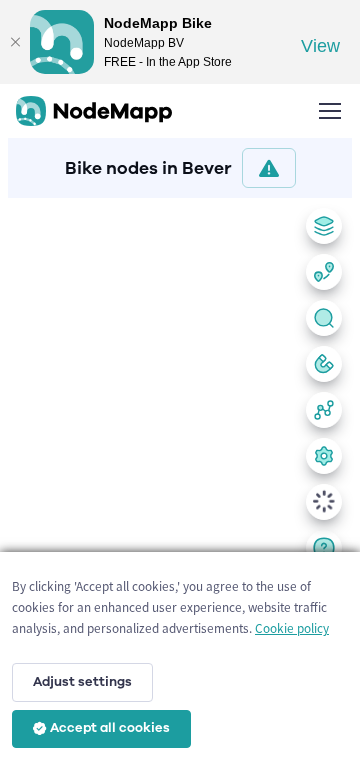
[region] (180, 485)
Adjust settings (82, 682)
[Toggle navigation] (329, 111)
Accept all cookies (110, 728)
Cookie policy (292, 628)
